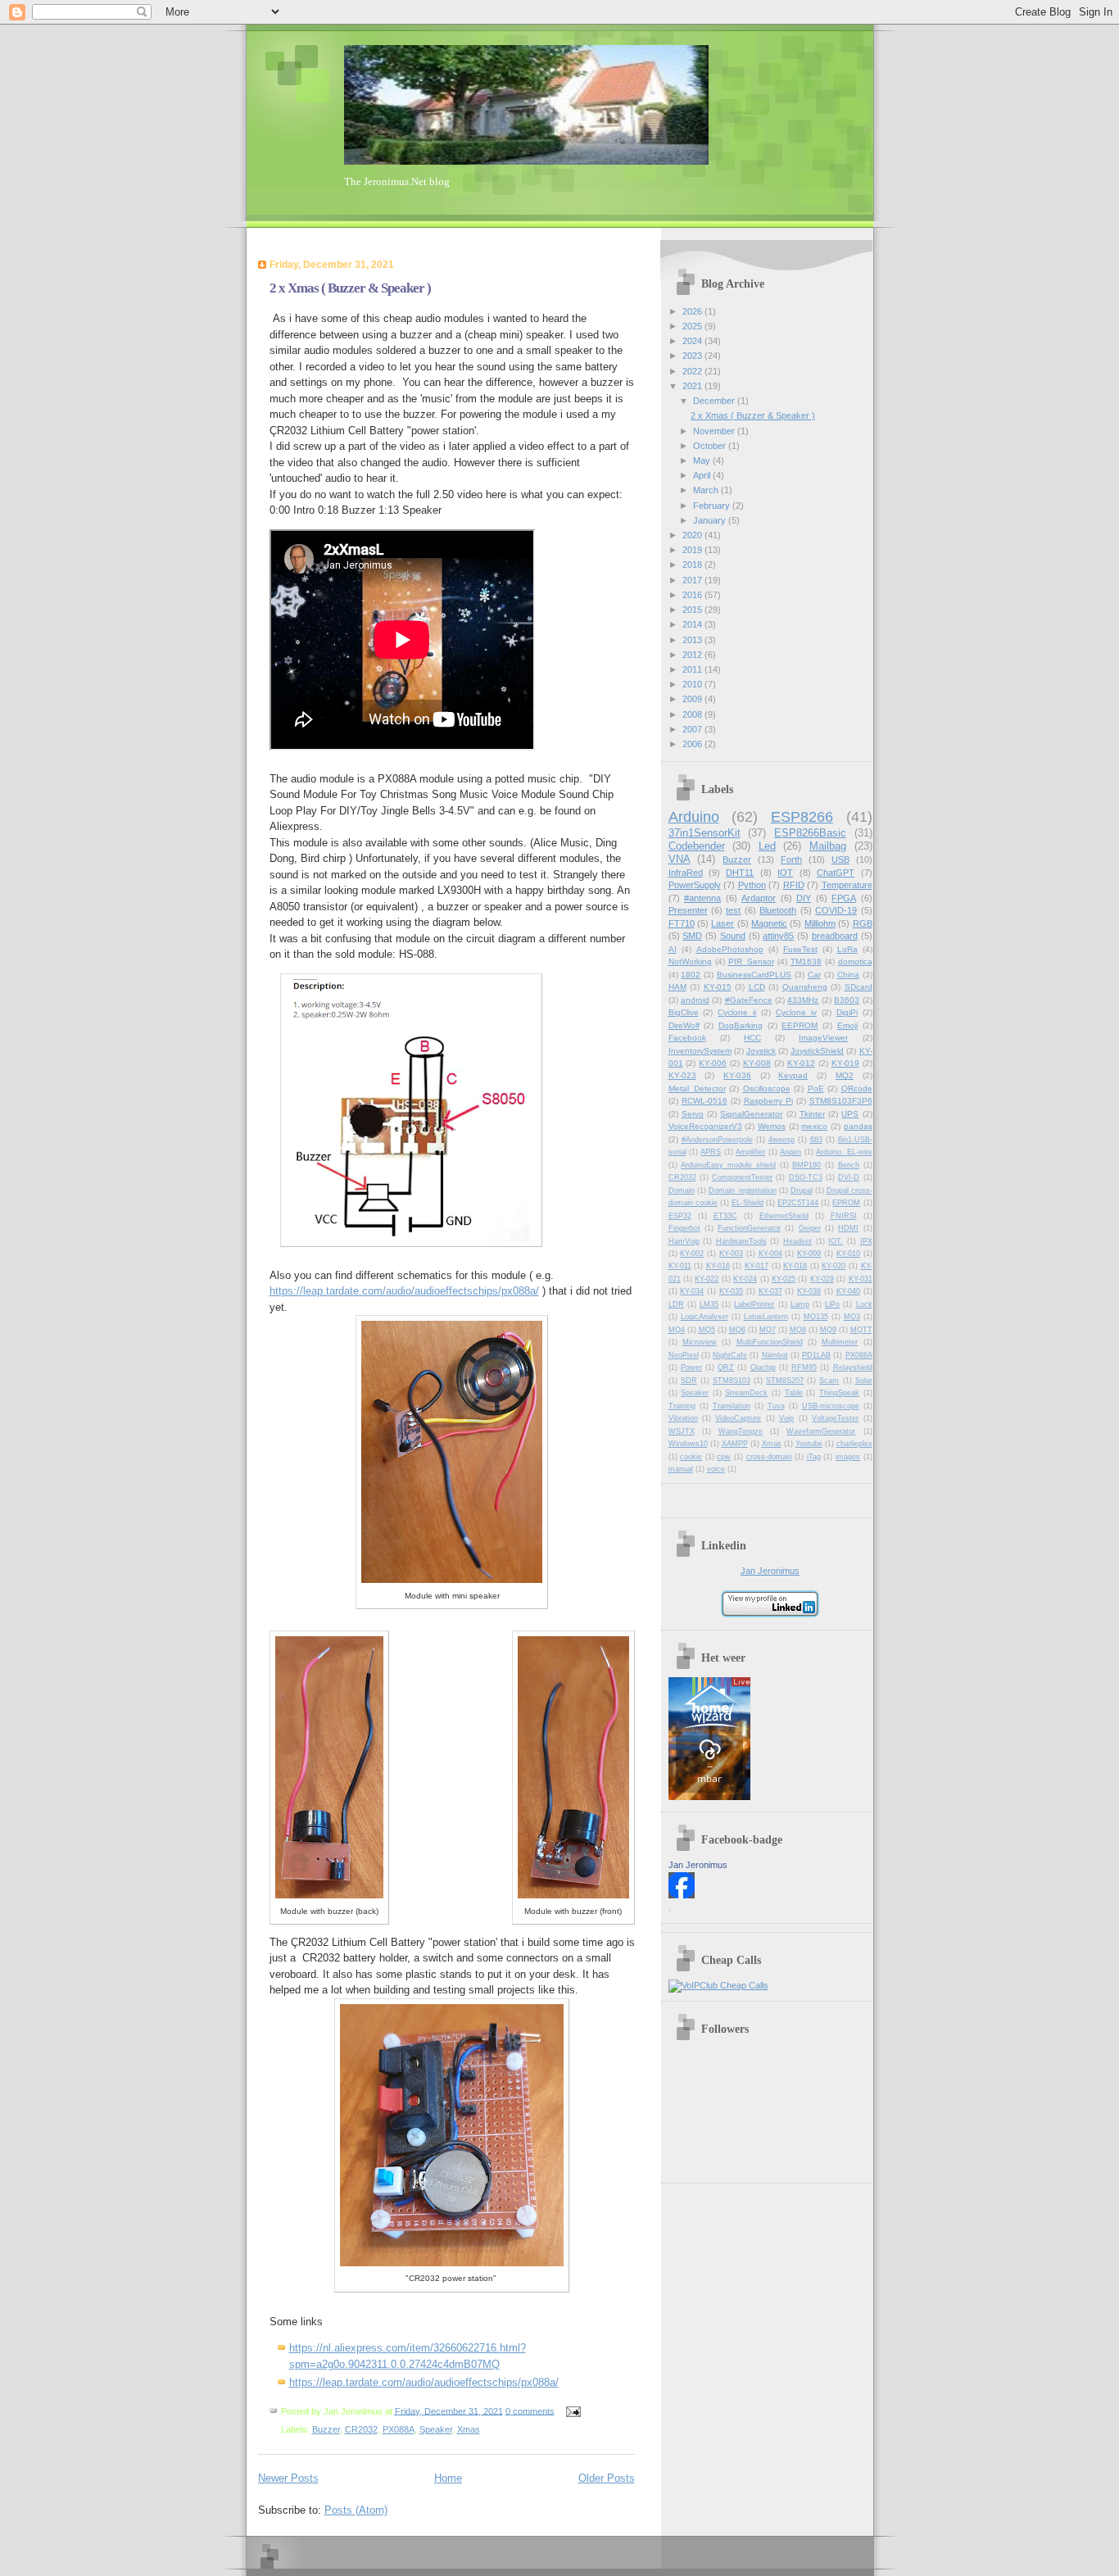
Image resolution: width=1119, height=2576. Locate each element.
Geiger (810, 1228)
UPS (850, 1114)
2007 (693, 729)
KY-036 (737, 1075)
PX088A (399, 2429)
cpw (724, 1457)
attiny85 (778, 936)
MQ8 (798, 1330)
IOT (785, 873)
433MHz (803, 1000)
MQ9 (828, 1330)
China (848, 975)
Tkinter (812, 1114)
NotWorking (690, 961)
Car (814, 975)
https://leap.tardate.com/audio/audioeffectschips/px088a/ (404, 1291)
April (703, 475)
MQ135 (816, 1317)
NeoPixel (684, 1355)
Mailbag (828, 846)
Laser (723, 923)
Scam (829, 1381)
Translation (732, 1406)
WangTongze (741, 1431)
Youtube (809, 1444)
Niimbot (775, 1355)
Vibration (683, 1418)
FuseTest (800, 949)
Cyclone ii (737, 1012)
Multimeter (840, 1342)
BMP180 (806, 1165)
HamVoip (684, 1241)
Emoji (847, 1025)
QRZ (726, 1367)
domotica (855, 961)
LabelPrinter (754, 1304)
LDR (676, 1304)
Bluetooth (778, 910)
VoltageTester (835, 1418)
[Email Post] (572, 2410)
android (695, 1000)
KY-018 (795, 1266)
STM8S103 (732, 1381)
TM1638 (806, 961)
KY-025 (784, 1279)
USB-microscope (831, 1406)
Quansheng (805, 987)
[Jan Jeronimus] (682, 1895)
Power (691, 1367)
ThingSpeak (839, 1393)
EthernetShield (784, 1216)
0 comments (530, 2410)
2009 (693, 699)
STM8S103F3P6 (841, 1101)
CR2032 (361, 2429)
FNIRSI (844, 1216)
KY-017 (757, 1266)
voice (716, 1469)
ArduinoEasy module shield (728, 1165)
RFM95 (804, 1367)
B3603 (847, 1000)
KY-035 (731, 1291)
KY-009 (809, 1254)
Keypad (793, 1075)
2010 (693, 684)
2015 (693, 610)
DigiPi (847, 1012)
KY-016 (718, 1266)
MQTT (861, 1330)
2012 (693, 655)
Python (752, 885)
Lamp (800, 1304)
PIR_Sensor (751, 961)
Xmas (469, 2429)
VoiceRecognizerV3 (705, 1126)
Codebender (697, 846)
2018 (693, 565)
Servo (693, 1114)
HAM (677, 987)
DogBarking (741, 1025)
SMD (692, 936)
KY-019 (845, 1063)
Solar (864, 1381)
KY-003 (731, 1254)
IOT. (836, 1241)
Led (767, 846)
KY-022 (707, 1279)
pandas (858, 1126)
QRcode (857, 1088)
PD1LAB (816, 1355)
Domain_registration (743, 1190)
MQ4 (677, 1330)
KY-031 (861, 1279)
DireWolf (684, 1025)
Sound (733, 936)
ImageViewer (823, 1038)
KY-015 (718, 987)
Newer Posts (288, 2478)
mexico (814, 1126)
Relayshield (853, 1367)
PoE (816, 1088)
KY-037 (770, 1291)
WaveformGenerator (821, 1431)
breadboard (835, 936)
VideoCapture (738, 1418)
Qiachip (763, 1367)
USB (840, 859)
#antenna (702, 898)
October (711, 446)
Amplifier (750, 1152)
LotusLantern (766, 1317)
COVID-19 (836, 910)
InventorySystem (700, 1051)
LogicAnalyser (704, 1317)
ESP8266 (802, 817)
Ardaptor (759, 898)
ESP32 (680, 1216)
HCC (752, 1038)
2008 (693, 714)
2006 (693, 744)
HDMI (848, 1228)
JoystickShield (817, 1051)
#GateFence (749, 1000)
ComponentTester (742, 1177)
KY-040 (848, 1291)
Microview (700, 1342)
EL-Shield (748, 1203)
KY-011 (680, 1266)
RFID (794, 885)
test (733, 910)
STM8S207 (785, 1381)
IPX (866, 1241)
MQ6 (737, 1330)
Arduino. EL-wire (844, 1152)
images (848, 1457)
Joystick (761, 1051)
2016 (693, 595)
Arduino (694, 817)
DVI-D (849, 1177)
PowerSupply (695, 885)
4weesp (781, 1140)
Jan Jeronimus (770, 1571)
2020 (693, 535)
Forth (791, 859)
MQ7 (768, 1330)
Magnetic (769, 923)
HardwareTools (741, 1241)
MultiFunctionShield (770, 1342)
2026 (693, 311)
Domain (682, 1190)
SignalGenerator (751, 1114)
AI (673, 949)
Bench (849, 1165)
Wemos (772, 1126)
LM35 (709, 1304)
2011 (693, 669)
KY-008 (757, 1063)
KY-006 (713, 1063)
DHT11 (740, 873)
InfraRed (686, 873)
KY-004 (770, 1254)
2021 (693, 386)
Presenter (688, 910)
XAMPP (735, 1444)
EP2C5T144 (798, 1203)
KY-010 (848, 1254)
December (715, 401)
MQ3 (852, 1317)
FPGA (844, 898)
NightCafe (730, 1355)
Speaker (436, 2429)
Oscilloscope (767, 1088)
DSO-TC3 (806, 1177)
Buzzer (326, 2429)
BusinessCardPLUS (754, 975)
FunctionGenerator (749, 1228)
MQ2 (845, 1075)
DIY (804, 898)
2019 (693, 550)
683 (816, 1140)
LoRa (847, 949)
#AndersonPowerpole (717, 1140)
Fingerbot (684, 1228)
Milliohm (820, 923)
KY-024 (745, 1279)
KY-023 (682, 1075)
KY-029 (822, 1279)
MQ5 (707, 1330)
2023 (693, 356)
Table (794, 1393)
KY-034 (692, 1291)
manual (681, 1469)
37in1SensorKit (704, 833)
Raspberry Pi (768, 1101)
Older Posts (607, 2478)
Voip (786, 1418)
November (715, 431)
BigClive (684, 1012)
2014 (693, 624)
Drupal (802, 1190)
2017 (693, 580)
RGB (863, 923)
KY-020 (834, 1266)
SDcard (859, 987)
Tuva (776, 1406)
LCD (757, 987)
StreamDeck (746, 1393)
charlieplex (854, 1444)
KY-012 (801, 1063)
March (707, 490)
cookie (691, 1457)
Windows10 (688, 1444)
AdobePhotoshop (730, 949)
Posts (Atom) (356, 2510)
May (703, 460)
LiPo (832, 1304)
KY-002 (692, 1254)
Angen (791, 1152)
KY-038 (809, 1291)
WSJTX (682, 1431)
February (713, 506)
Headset (797, 1241)
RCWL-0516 (704, 1101)
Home (448, 2478)
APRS (711, 1152)
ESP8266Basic (810, 833)
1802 (691, 975)
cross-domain (769, 1457)
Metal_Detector (697, 1088)
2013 (693, 640)
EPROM (846, 1203)
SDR (689, 1381)
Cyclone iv (796, 1012)
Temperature (847, 885)
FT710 (682, 923)
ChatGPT (836, 873)
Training (682, 1406)
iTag (814, 1457)
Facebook (687, 1038)
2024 (693, 341)
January (711, 520)
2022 (693, 371)
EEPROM (800, 1025)
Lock (864, 1304)
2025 (693, 326)
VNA (680, 859)
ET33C (725, 1216)
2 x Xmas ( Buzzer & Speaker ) (350, 288)
